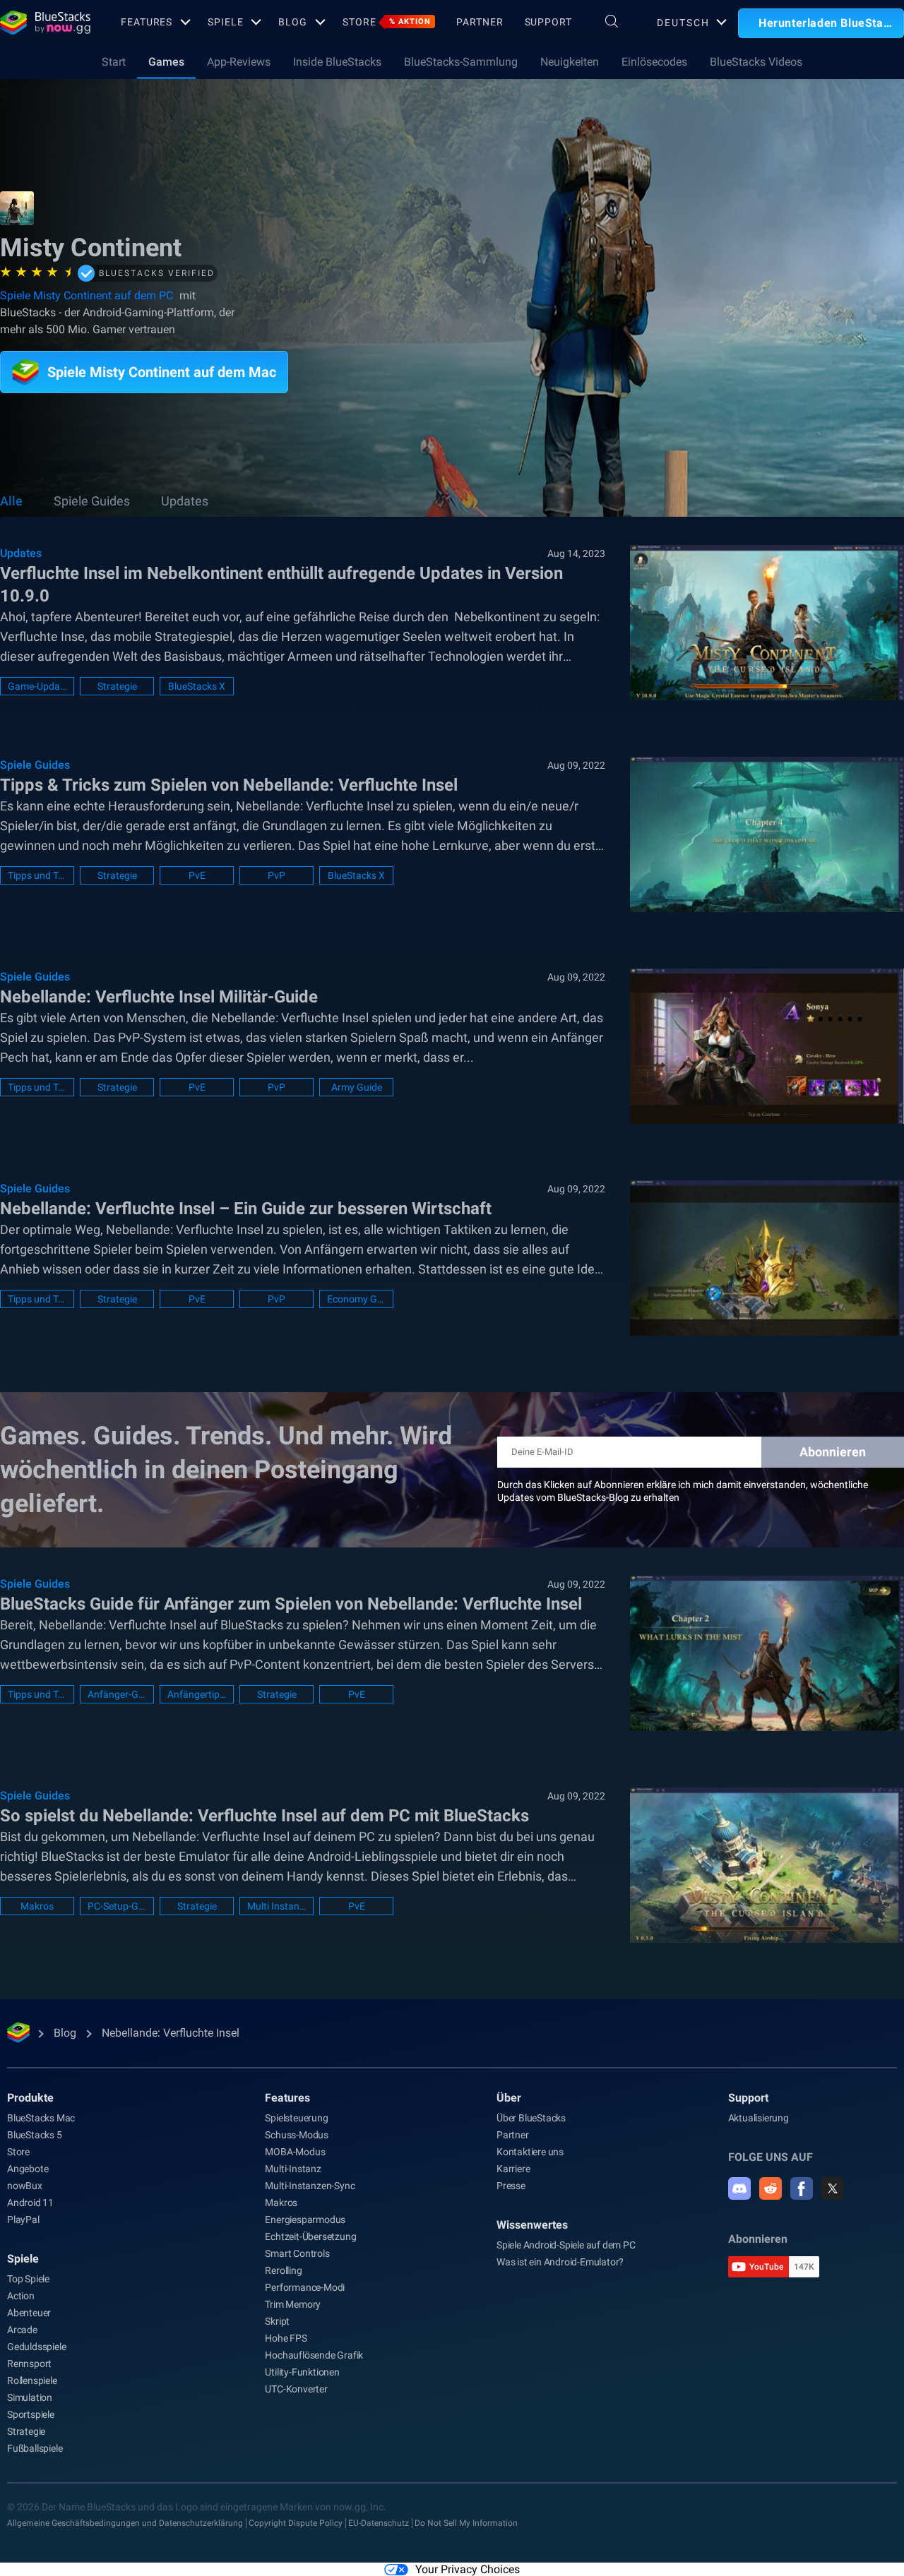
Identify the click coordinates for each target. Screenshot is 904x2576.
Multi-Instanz (293, 2169)
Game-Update (37, 686)
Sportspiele (31, 2414)
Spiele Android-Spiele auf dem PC (566, 2245)
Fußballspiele (35, 2448)
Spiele (225, 22)
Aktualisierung (759, 2118)
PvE (197, 875)
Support (548, 22)
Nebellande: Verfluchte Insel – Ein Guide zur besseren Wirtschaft (246, 1209)
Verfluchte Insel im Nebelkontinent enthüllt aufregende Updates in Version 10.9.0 (281, 585)
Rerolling (283, 2270)
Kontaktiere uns (530, 2152)
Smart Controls (297, 2253)
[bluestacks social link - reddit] (771, 2188)
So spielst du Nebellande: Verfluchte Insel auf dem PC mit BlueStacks (264, 1816)
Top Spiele (28, 2279)
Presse (511, 2186)
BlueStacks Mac (41, 2118)
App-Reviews (239, 62)
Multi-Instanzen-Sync (310, 2186)
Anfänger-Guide (117, 1694)
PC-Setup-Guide (117, 1906)
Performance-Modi (305, 2287)
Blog (293, 22)
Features (147, 22)
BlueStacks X (197, 686)
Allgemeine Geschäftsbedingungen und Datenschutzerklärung (125, 2523)
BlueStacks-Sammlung (461, 62)
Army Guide (357, 1087)
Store (387, 22)
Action (21, 2296)
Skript (277, 2321)
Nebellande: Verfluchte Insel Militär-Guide (159, 997)
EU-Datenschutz (379, 2523)
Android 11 (30, 2203)
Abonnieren (833, 1452)
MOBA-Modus (295, 2152)
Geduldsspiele (36, 2347)
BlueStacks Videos (756, 62)
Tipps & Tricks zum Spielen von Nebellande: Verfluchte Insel (229, 785)
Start (114, 62)
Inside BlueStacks (337, 62)
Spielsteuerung (296, 2118)
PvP (276, 875)
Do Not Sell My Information (466, 2523)
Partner (480, 22)
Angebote (28, 2169)
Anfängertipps (197, 1694)
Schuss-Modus (297, 2135)
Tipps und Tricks (37, 875)
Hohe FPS (286, 2338)
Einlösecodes (654, 62)
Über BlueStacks (531, 2118)
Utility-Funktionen (302, 2372)
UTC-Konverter (296, 2389)
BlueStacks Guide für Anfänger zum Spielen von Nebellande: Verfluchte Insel (291, 1604)
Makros (37, 1906)
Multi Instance (276, 1906)
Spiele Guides (92, 501)
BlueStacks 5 (35, 2135)
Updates (185, 501)
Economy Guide (356, 1299)
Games (166, 62)
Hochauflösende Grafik (314, 2355)
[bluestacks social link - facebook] (802, 2188)
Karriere (513, 2169)
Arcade (22, 2330)
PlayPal (23, 2219)
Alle (11, 501)
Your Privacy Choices (468, 2569)
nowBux (25, 2186)
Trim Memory (293, 2304)
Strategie (117, 686)
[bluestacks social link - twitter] (833, 2188)
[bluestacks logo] (45, 23)
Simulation (30, 2397)
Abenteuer (29, 2313)
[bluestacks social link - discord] (739, 2188)
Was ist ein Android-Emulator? (560, 2262)
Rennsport (29, 2364)
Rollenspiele (32, 2380)
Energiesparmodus (305, 2219)
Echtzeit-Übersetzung (310, 2236)
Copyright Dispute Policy (296, 2523)
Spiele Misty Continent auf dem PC (88, 295)
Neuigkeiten (570, 62)
